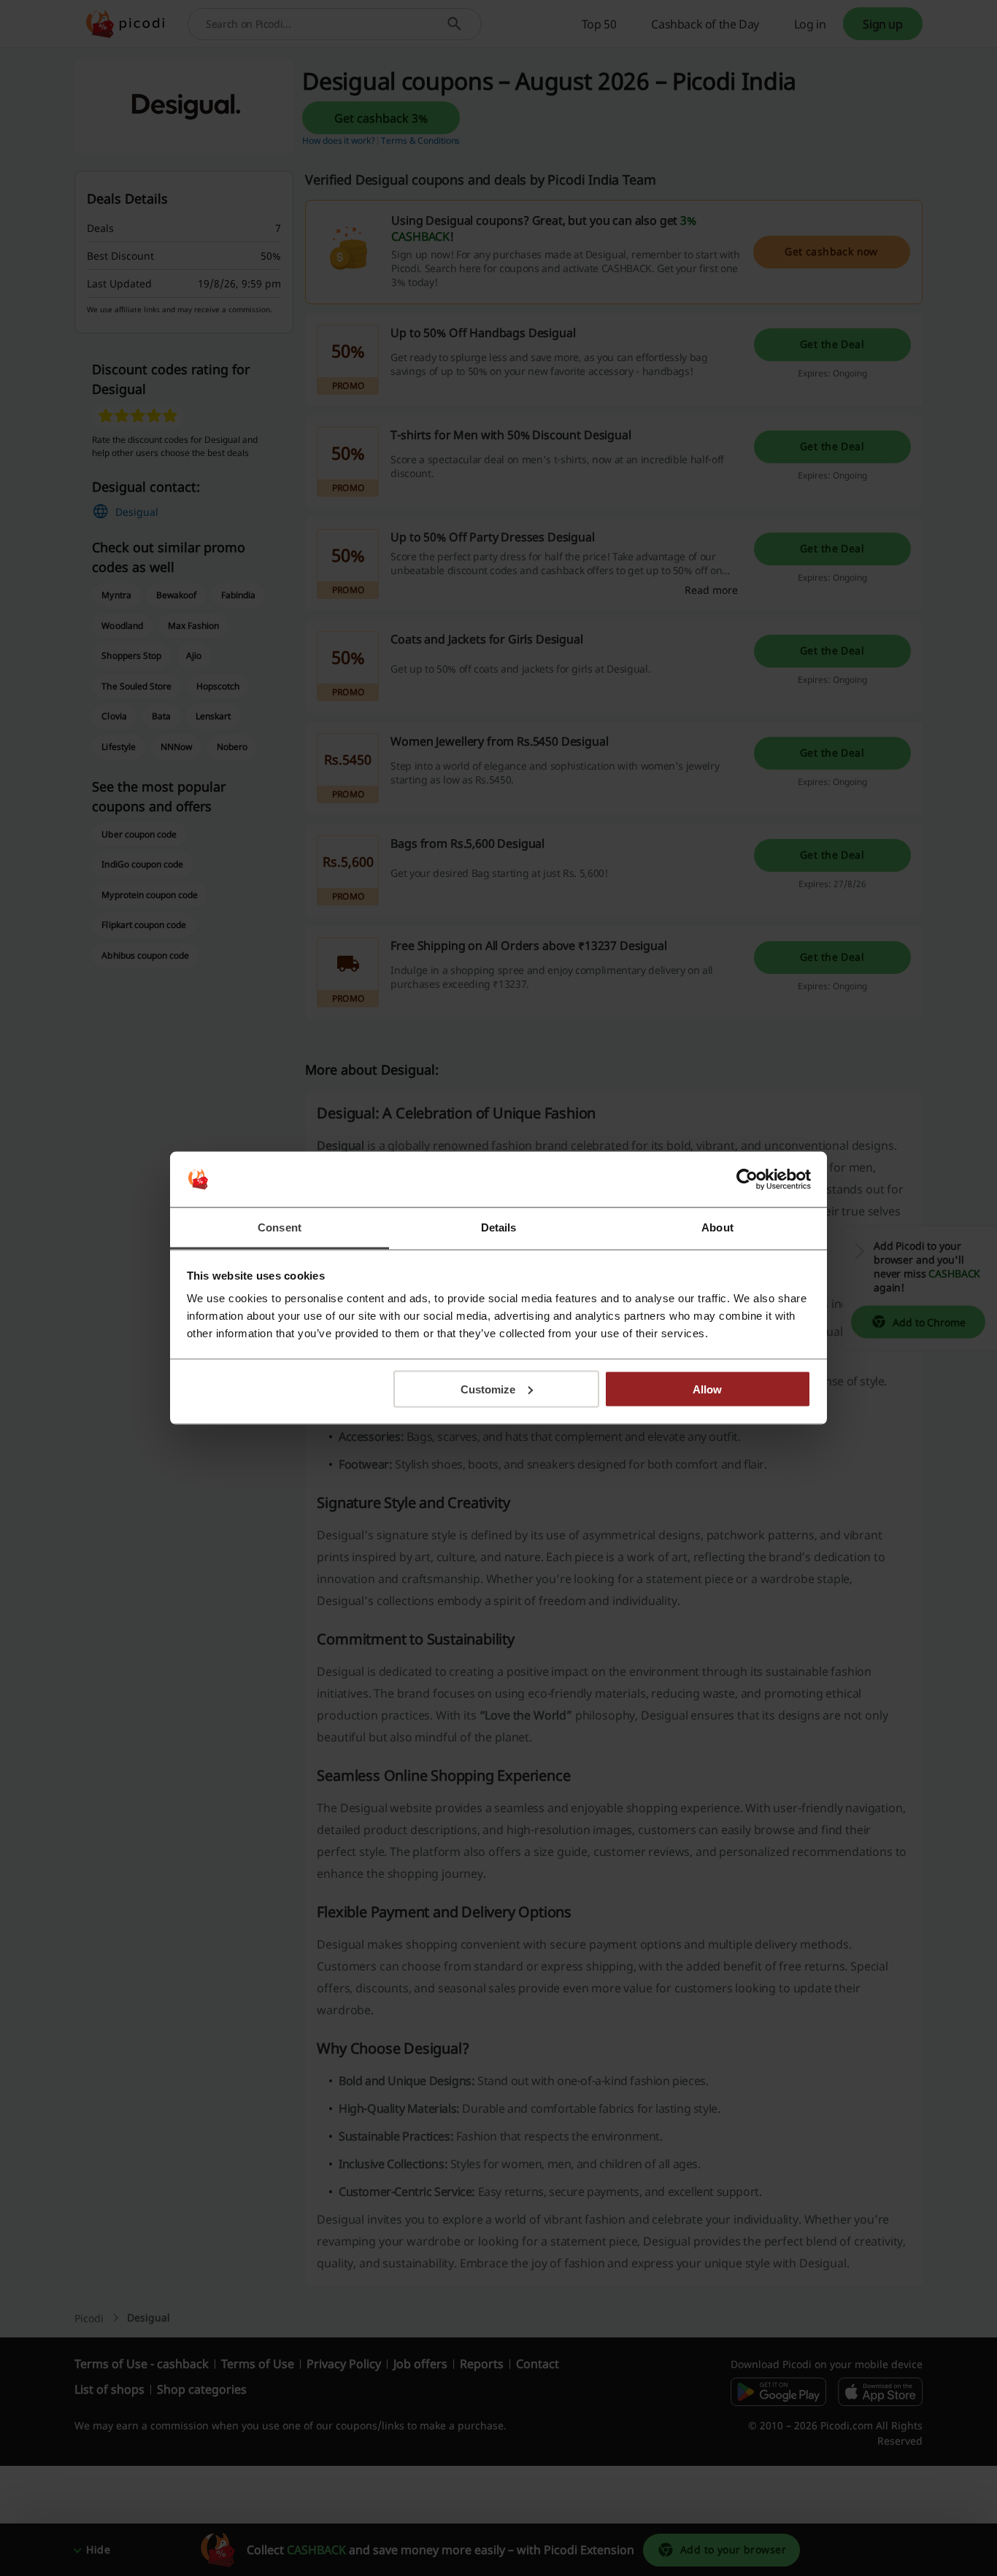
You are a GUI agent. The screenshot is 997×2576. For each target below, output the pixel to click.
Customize (488, 1389)
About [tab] (717, 1227)
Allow (707, 1389)
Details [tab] (499, 1227)
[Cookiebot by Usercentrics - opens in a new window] (747, 1180)
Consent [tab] (280, 1227)
